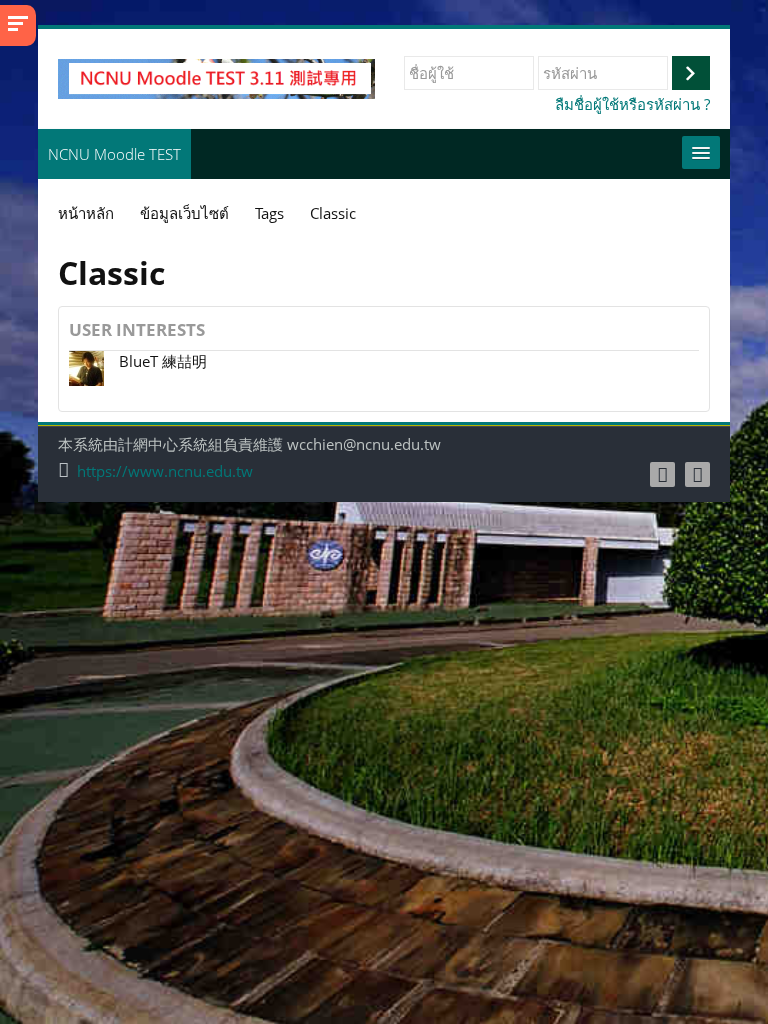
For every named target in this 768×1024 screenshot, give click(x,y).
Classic (333, 213)
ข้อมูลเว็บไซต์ (184, 213)
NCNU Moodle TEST (114, 154)
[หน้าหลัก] (216, 77)
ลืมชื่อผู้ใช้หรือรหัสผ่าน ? (632, 104)
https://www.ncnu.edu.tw (165, 471)
